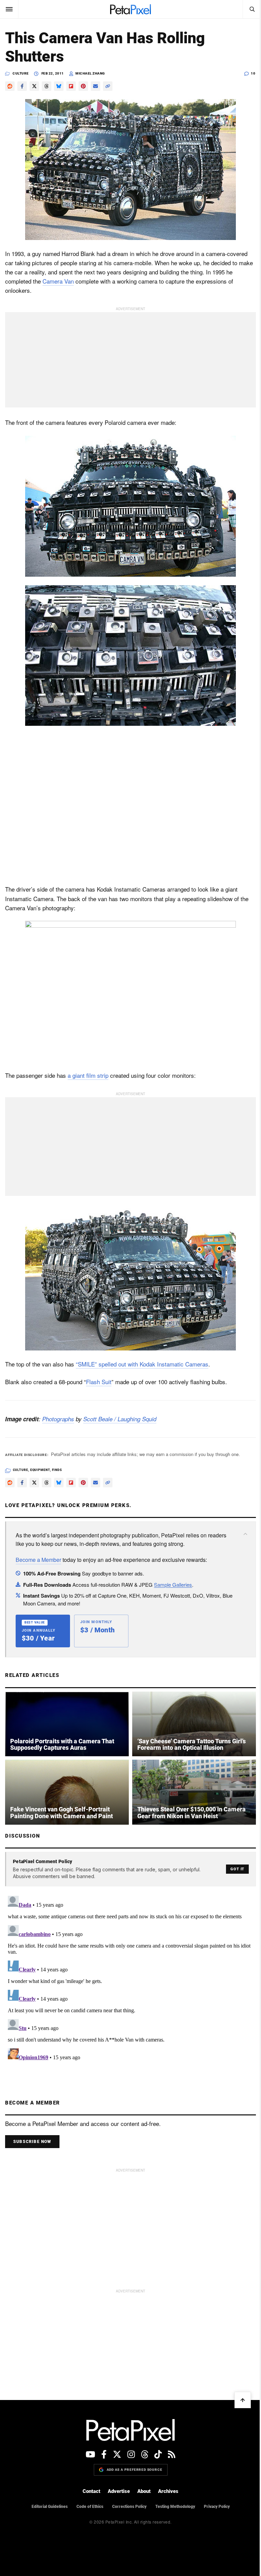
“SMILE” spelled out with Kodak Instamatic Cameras (142, 1361)
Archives (166, 2486)
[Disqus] (128, 1973)
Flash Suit (99, 1379)
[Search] (247, 9)
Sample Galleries (173, 1581)
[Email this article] (95, 86)
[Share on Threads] (47, 86)
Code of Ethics (87, 2501)
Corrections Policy (127, 2501)
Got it (232, 1864)
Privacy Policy (214, 2501)
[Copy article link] (108, 86)
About (142, 2486)
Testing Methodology (172, 2501)
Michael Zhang (90, 73)
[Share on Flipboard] (71, 86)
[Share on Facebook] (22, 86)
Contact (89, 2486)
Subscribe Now (32, 2136)
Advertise (116, 2486)
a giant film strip (88, 1073)
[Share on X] (34, 86)
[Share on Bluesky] (59, 86)
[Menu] (9, 9)
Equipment (40, 1467)
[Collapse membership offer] (240, 1531)
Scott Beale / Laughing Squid (120, 1416)
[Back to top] (238, 2395)
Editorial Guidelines (47, 2501)
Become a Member (38, 1557)
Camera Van (58, 281)
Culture (21, 73)
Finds (57, 1467)
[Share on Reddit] (10, 86)
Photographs (58, 1416)
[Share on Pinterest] (83, 86)
